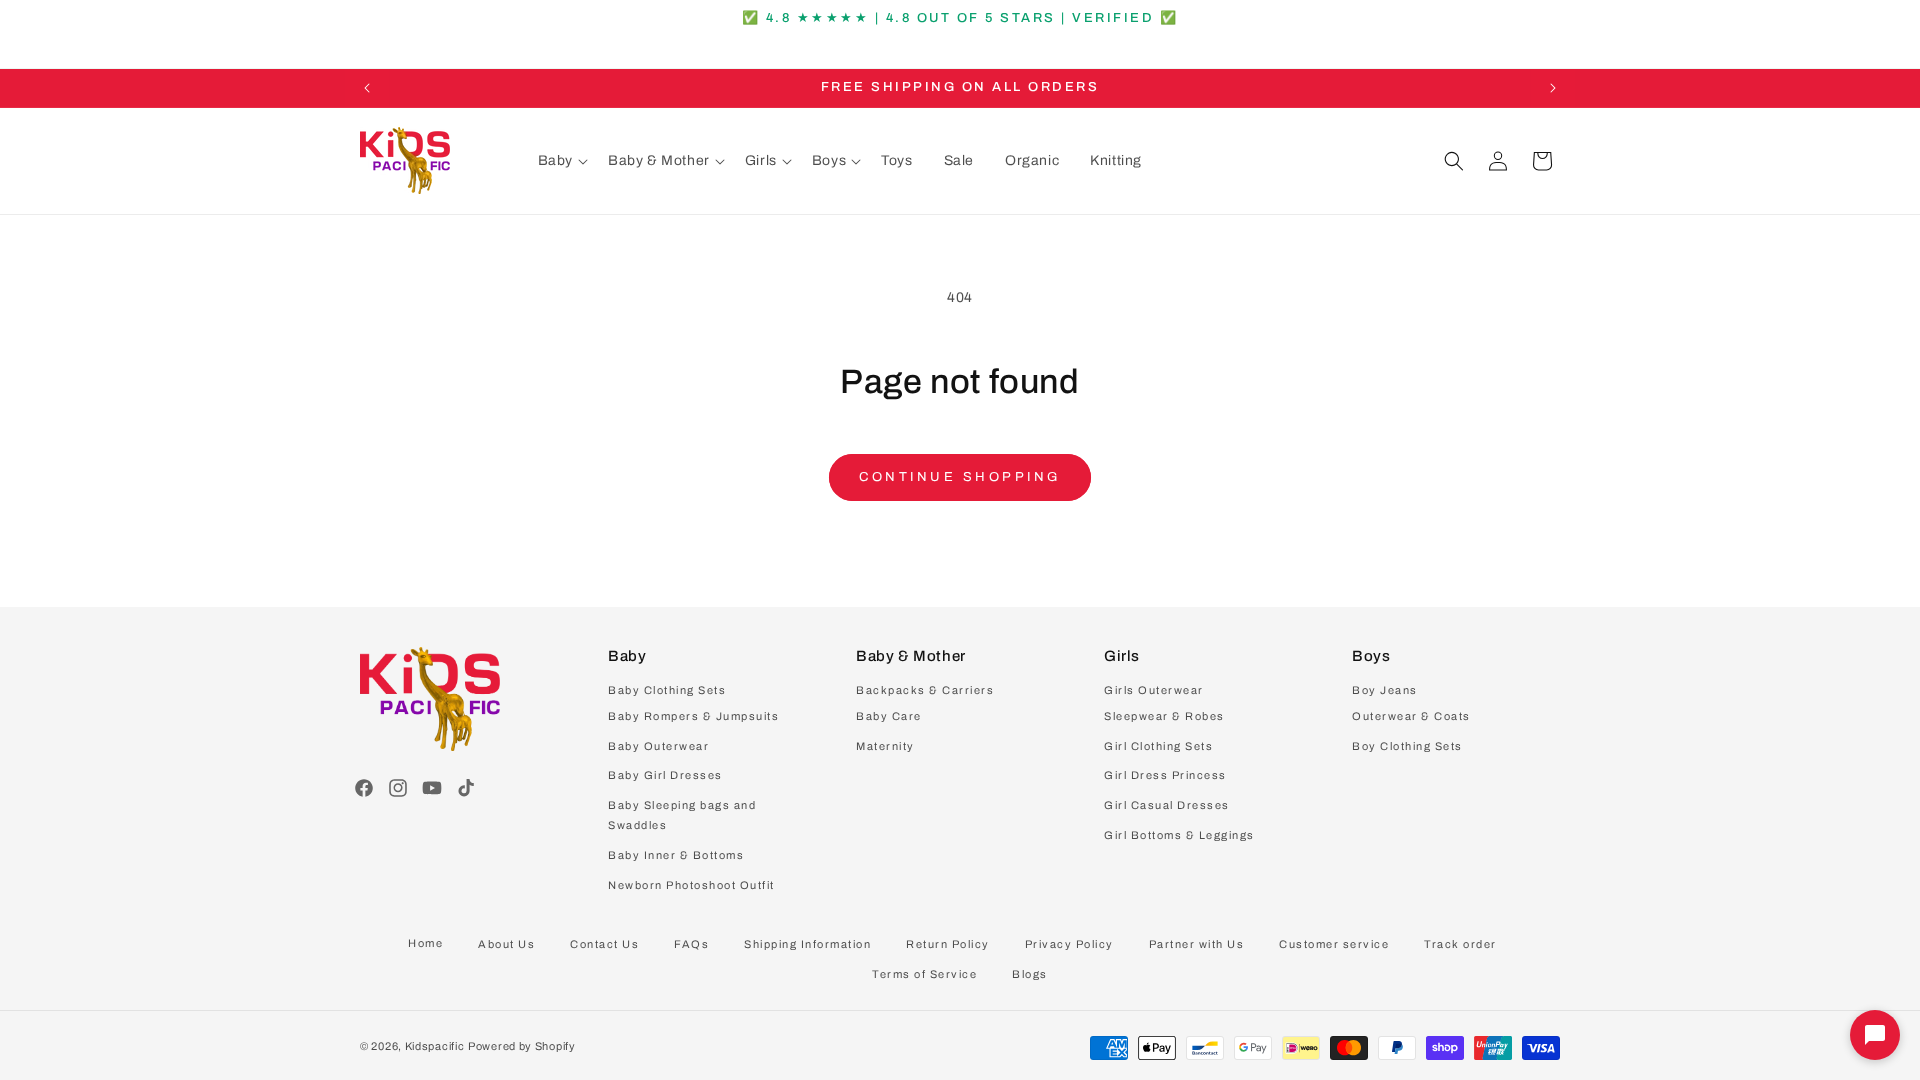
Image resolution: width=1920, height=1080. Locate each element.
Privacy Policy (1069, 944)
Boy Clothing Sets (1407, 746)
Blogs (1030, 974)
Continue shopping (960, 477)
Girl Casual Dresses (1167, 805)
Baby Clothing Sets (667, 690)
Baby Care (889, 716)
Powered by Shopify (522, 1046)
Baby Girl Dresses (665, 775)
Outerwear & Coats (1411, 716)
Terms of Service (924, 974)
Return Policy (948, 944)
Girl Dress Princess (1165, 775)
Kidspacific (435, 1046)
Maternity (885, 746)
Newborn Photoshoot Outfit (691, 885)
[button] (563, 161)
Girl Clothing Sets (1158, 746)
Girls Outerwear (1154, 690)
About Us (506, 944)
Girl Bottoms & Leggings (1179, 835)
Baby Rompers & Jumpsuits (693, 716)
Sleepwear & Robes (1164, 716)
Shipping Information (807, 944)
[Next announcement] (1553, 88)
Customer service (1334, 944)
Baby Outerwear (658, 746)
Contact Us (604, 944)
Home (425, 943)
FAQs (691, 944)
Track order (1460, 944)
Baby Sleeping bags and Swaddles (682, 815)
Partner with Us (1197, 944)
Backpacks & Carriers (925, 690)
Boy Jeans (1385, 690)
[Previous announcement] (367, 88)
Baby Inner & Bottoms (676, 855)
